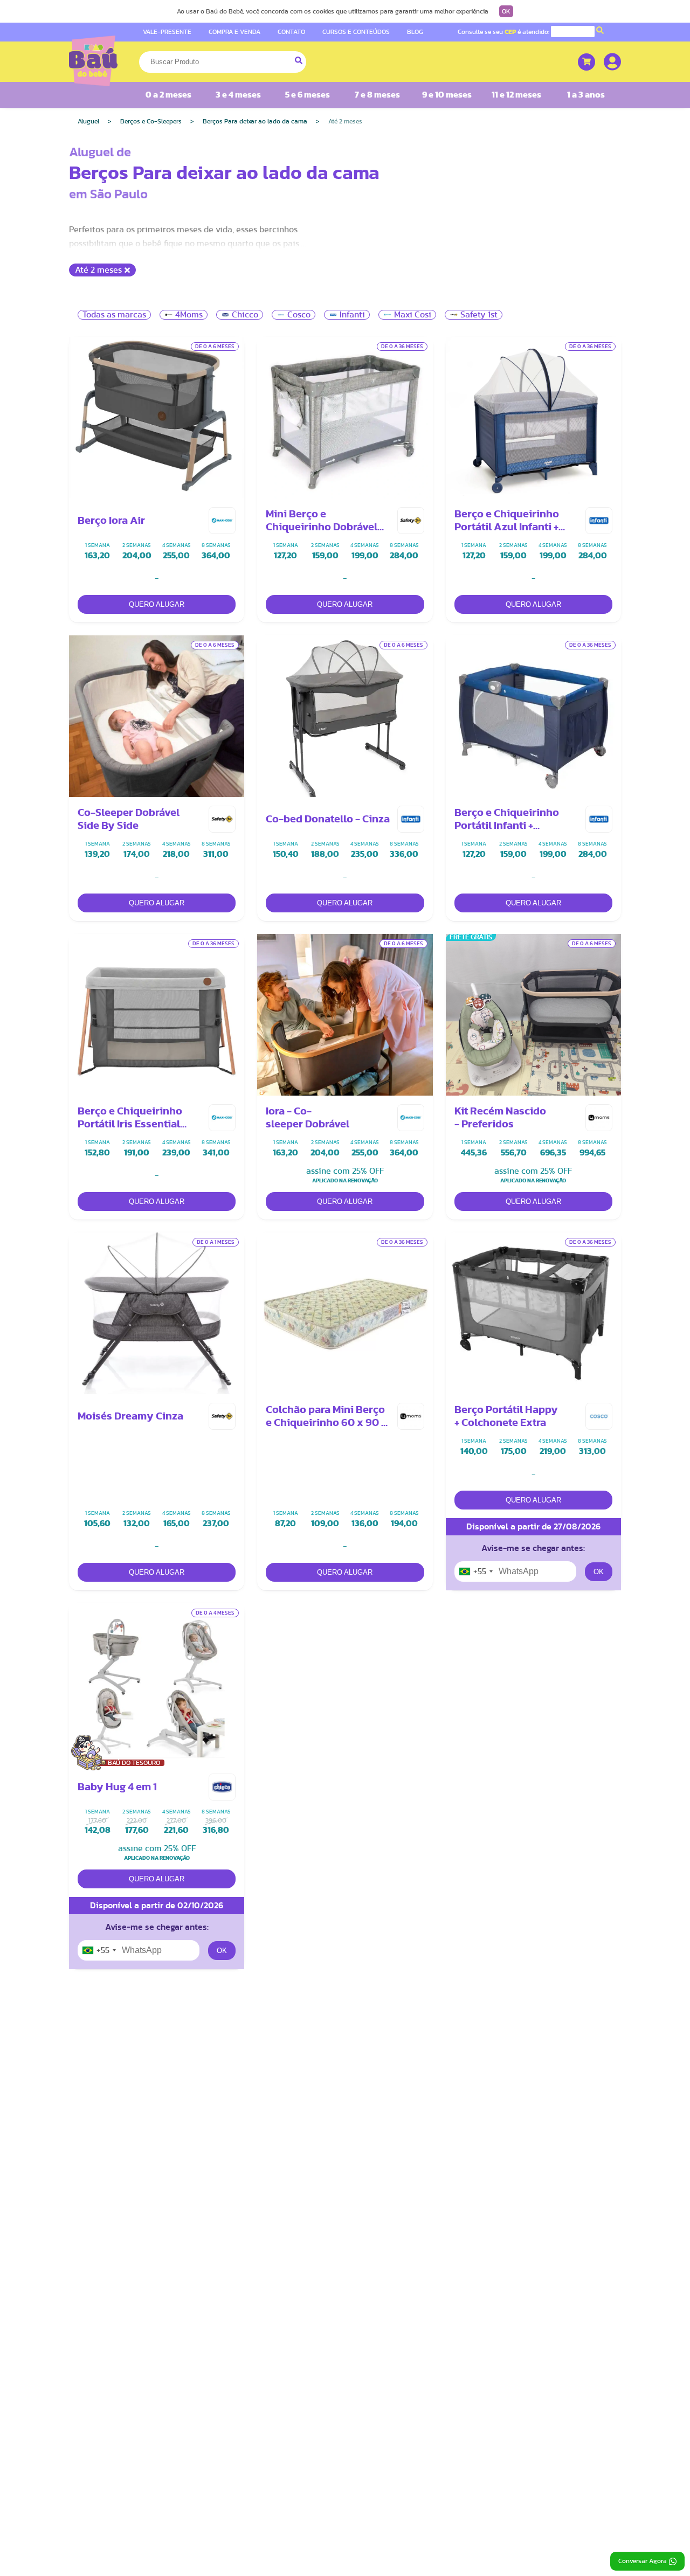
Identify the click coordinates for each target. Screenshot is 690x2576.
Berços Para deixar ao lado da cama (255, 121)
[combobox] (475, 1571)
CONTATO (291, 32)
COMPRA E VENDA (234, 32)
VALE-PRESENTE (167, 32)
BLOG (415, 32)
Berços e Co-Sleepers (151, 121)
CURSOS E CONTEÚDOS (356, 32)
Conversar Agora (643, 2561)
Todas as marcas (114, 315)
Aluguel (88, 121)
